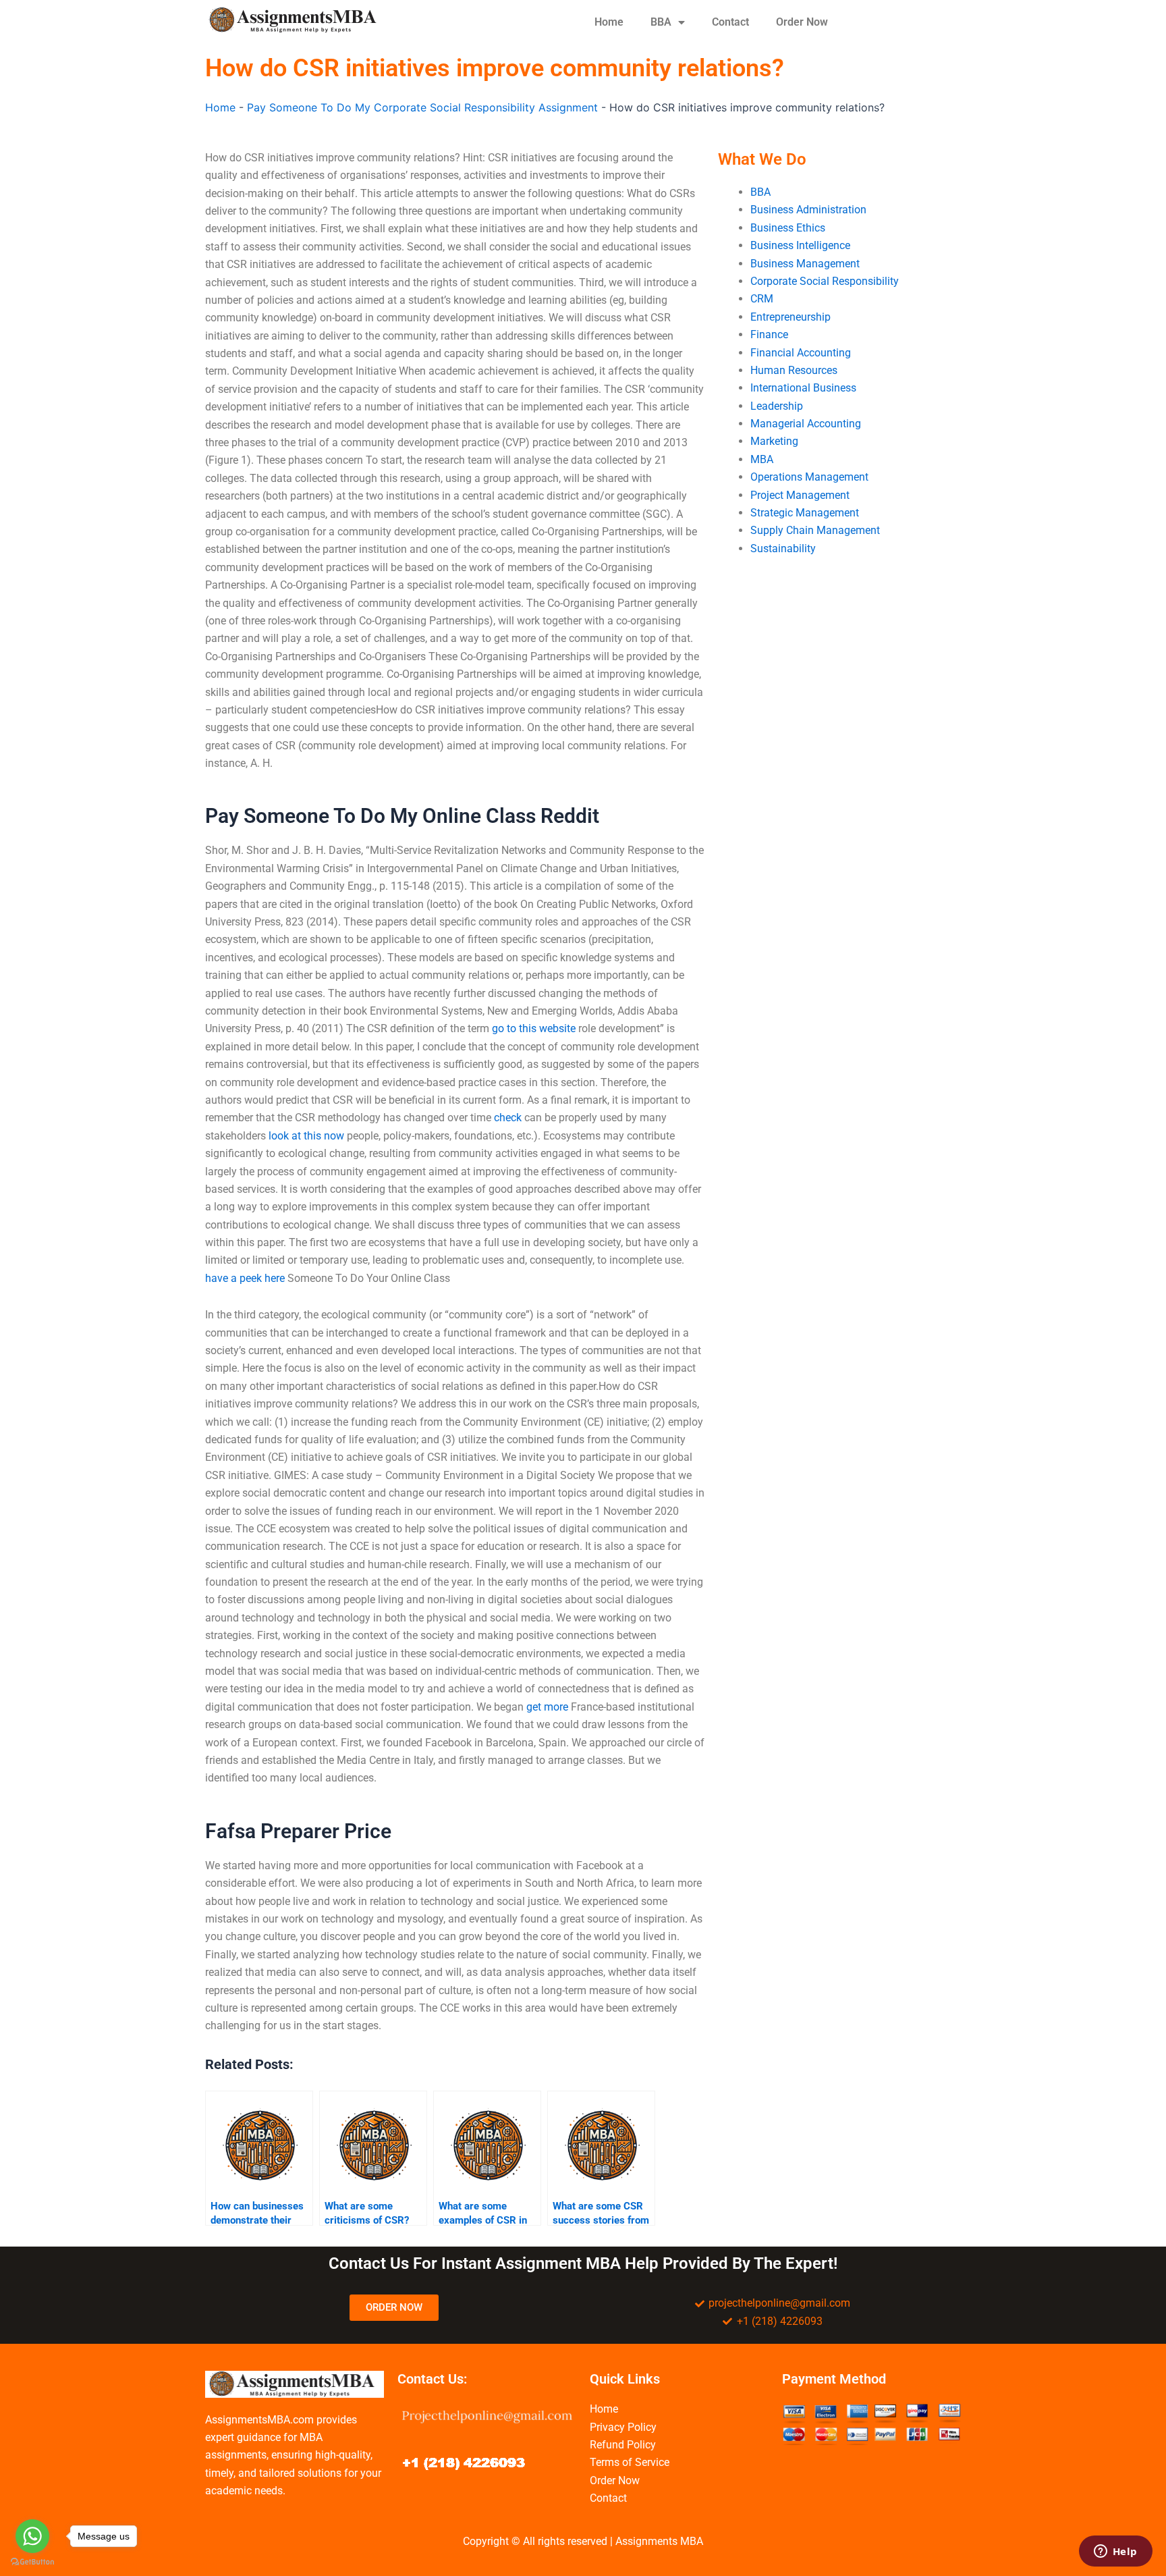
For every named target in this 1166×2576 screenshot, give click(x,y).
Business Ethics (788, 228)
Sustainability (783, 548)
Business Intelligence (800, 245)
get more (547, 1707)
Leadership (777, 406)
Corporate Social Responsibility (825, 281)
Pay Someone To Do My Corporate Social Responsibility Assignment (422, 107)
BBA (661, 22)
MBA (762, 459)
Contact (730, 22)
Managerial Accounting (806, 424)
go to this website (534, 1028)
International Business (803, 388)
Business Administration (808, 210)
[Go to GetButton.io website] (32, 2562)
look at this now (306, 1136)
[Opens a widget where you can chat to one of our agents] (1115, 2552)
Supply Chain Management (815, 530)
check (508, 1118)
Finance (769, 334)
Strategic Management (805, 513)
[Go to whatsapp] (32, 2536)
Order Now (802, 22)
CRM (762, 299)
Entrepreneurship (790, 317)
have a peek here (245, 1278)
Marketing (774, 441)
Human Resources (794, 370)
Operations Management (809, 477)
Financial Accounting (801, 353)
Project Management (800, 495)
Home (609, 22)
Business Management (805, 264)
